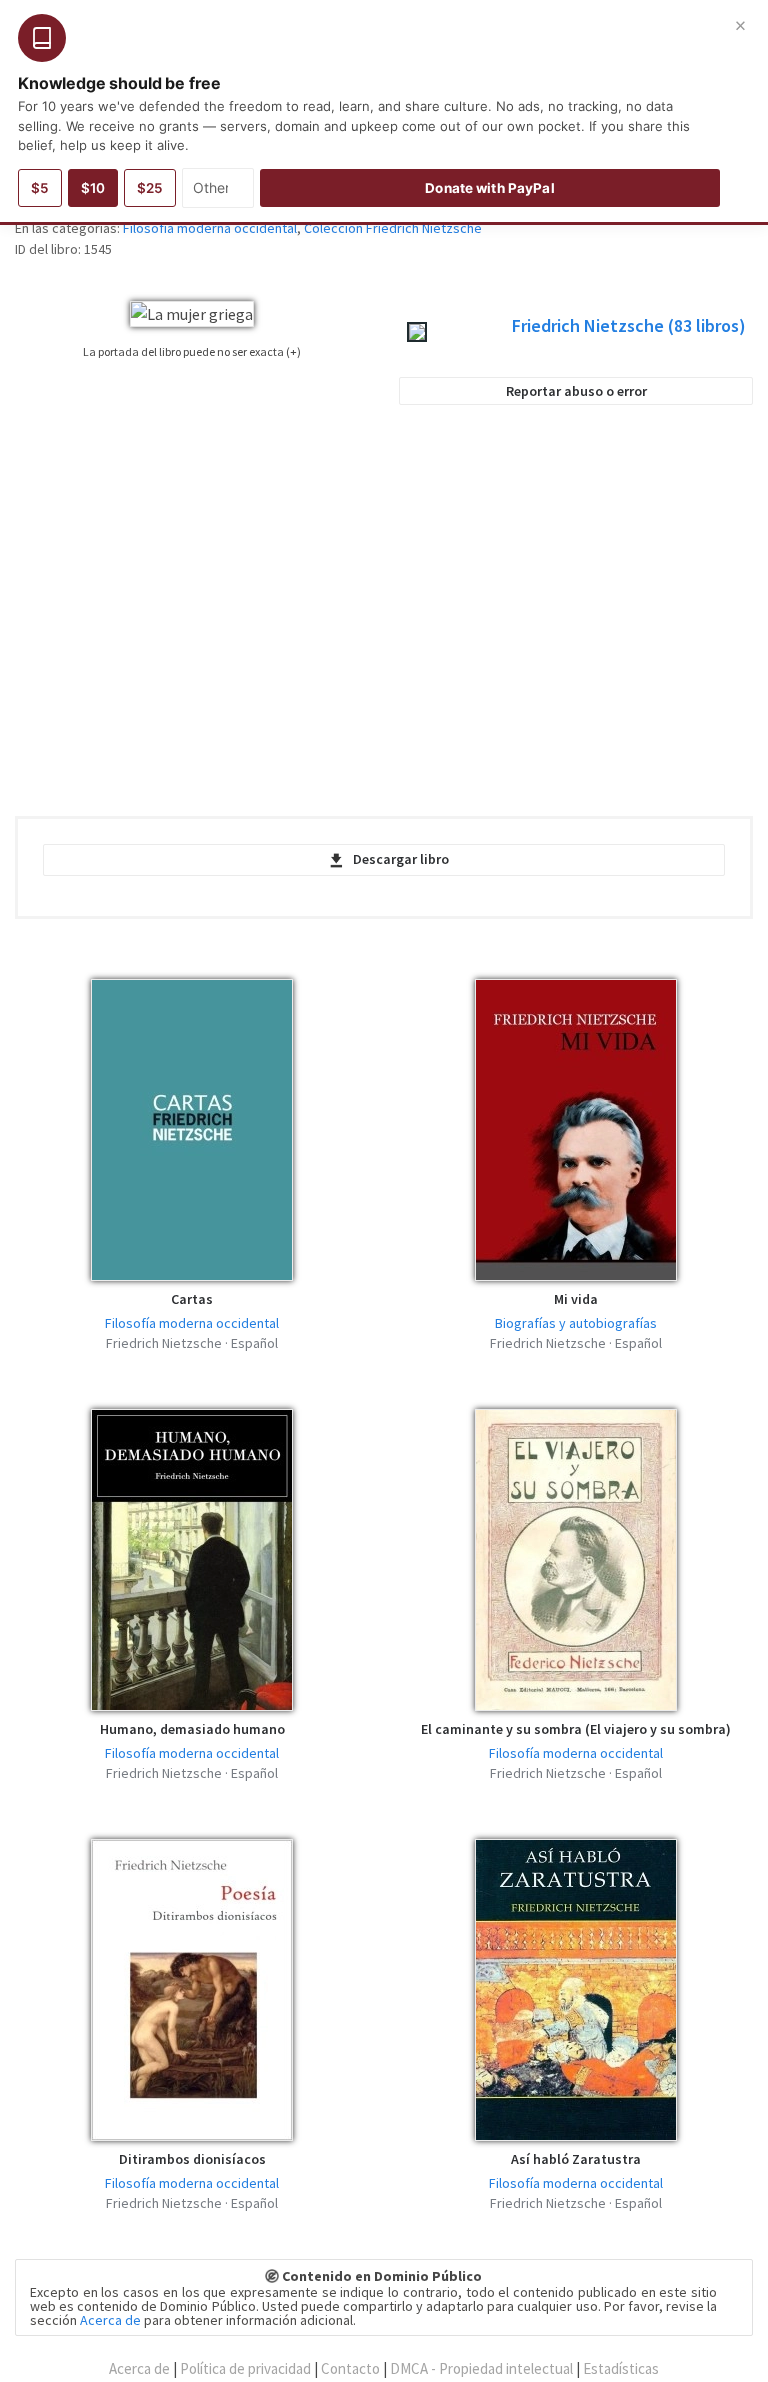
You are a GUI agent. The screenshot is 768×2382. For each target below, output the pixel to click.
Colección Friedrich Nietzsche (393, 228)
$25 (150, 188)
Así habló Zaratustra (576, 2159)
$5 (40, 188)
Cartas (192, 1299)
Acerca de (110, 2320)
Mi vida (576, 1299)
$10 (93, 188)
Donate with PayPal (489, 188)
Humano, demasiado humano (192, 1729)
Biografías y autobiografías (576, 1323)
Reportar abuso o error (576, 391)
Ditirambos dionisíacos (192, 2159)
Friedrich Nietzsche (629, 326)
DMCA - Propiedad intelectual (481, 2368)
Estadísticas (621, 2368)
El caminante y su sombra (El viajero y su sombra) (576, 1729)
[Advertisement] (576, 615)
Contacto (350, 2368)
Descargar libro (401, 859)
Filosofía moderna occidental (210, 228)
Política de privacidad (245, 2368)
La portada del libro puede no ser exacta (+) (192, 351)
